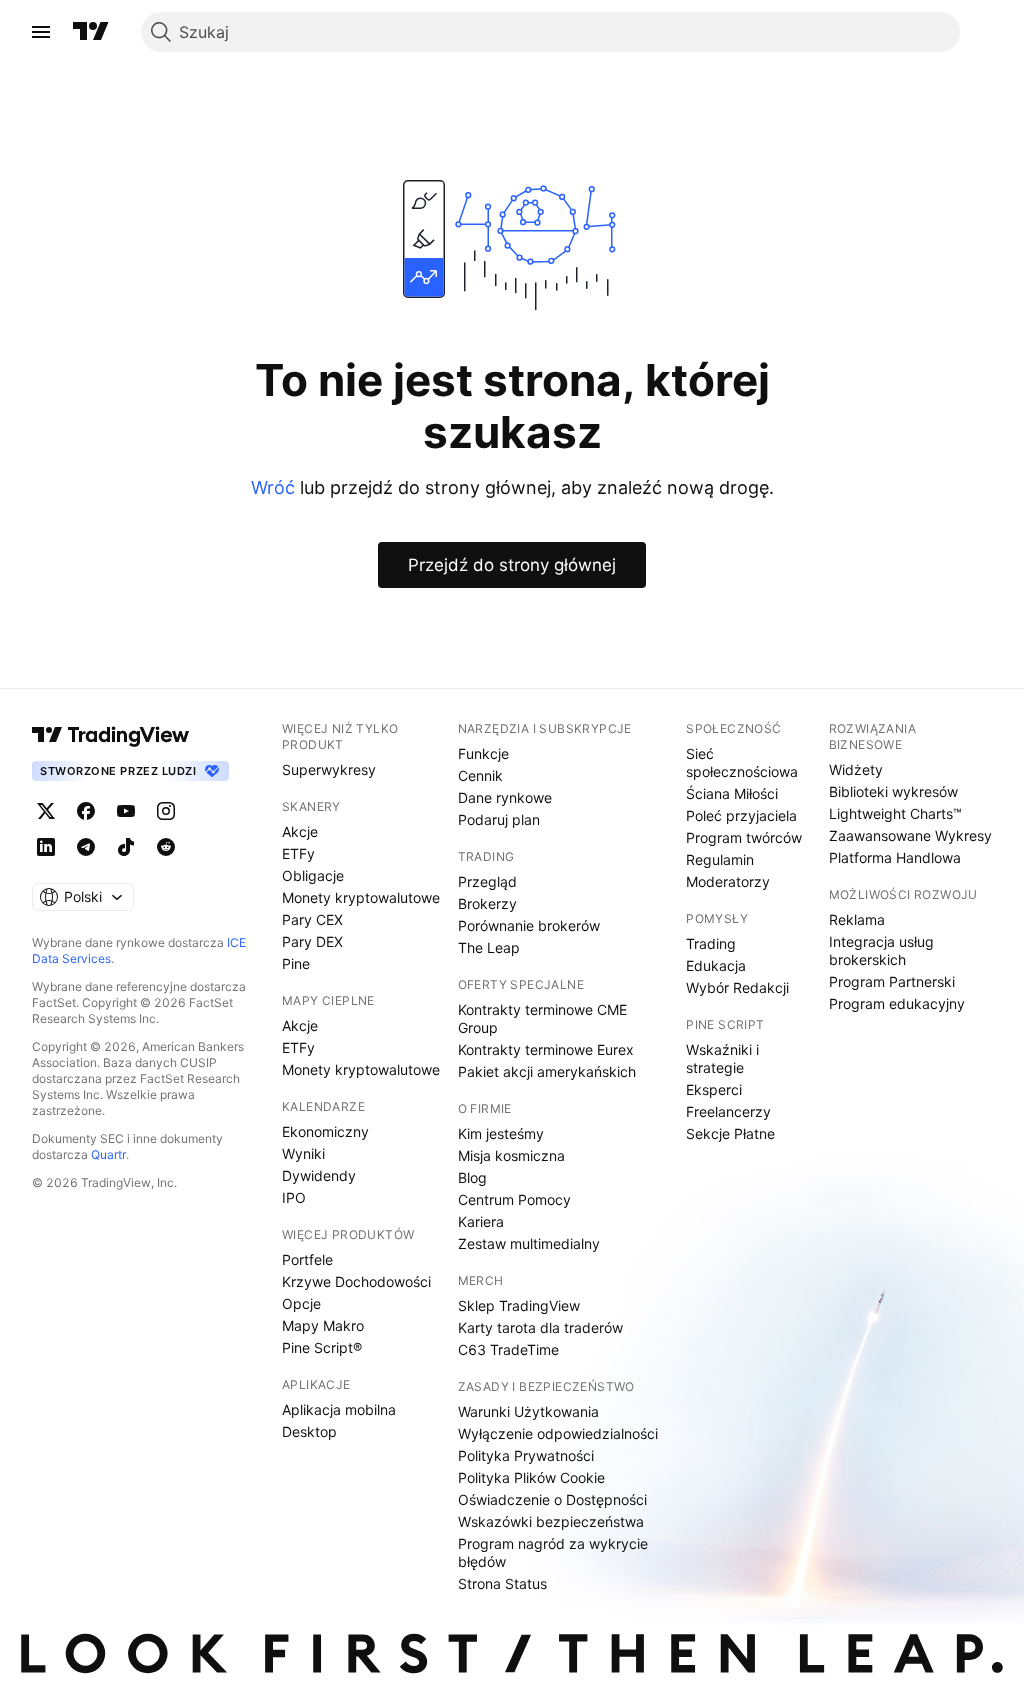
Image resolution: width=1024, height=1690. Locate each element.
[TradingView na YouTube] (126, 811)
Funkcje (483, 753)
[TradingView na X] (46, 811)
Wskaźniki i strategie (722, 1058)
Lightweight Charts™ (895, 813)
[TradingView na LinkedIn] (46, 847)
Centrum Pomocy (514, 1199)
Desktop (309, 1431)
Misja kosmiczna (511, 1155)
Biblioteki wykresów (893, 791)
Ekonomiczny (325, 1131)
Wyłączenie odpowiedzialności (558, 1433)
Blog (472, 1177)
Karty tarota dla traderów (540, 1327)
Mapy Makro (323, 1325)
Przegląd (487, 881)
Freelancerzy (728, 1111)
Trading (711, 943)
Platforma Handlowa (895, 857)
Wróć (273, 487)
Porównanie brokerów (529, 925)
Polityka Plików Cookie (531, 1477)
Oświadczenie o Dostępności (552, 1499)
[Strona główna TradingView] (91, 32)
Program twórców (744, 837)
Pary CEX (312, 919)
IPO (294, 1197)
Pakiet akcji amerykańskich (547, 1071)
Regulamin (720, 859)
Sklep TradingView (519, 1305)
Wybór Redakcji (737, 987)
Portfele (307, 1259)
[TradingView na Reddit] (166, 847)
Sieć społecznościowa (742, 762)
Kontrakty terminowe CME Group (542, 1018)
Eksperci (714, 1089)
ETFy (298, 853)
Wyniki (303, 1153)
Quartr (108, 1154)
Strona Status (502, 1583)
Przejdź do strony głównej (512, 565)
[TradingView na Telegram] (86, 847)
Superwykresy (329, 769)
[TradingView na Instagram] (166, 811)
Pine (296, 963)
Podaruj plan (499, 819)
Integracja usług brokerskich (881, 950)
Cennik (480, 775)
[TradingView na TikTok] (126, 847)
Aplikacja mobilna (339, 1409)
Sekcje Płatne (730, 1133)
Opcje (301, 1303)
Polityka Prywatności (526, 1455)
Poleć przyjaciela (741, 815)
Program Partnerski (892, 981)
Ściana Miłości (732, 793)
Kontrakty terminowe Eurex (546, 1049)
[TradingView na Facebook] (86, 811)
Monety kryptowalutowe (361, 897)
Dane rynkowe (505, 797)
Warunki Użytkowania (528, 1411)
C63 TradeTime (508, 1349)
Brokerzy (487, 903)
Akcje (300, 831)
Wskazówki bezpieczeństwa (551, 1521)
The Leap (489, 947)
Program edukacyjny (897, 1003)
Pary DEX (312, 941)
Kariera (481, 1221)
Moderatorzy (728, 881)
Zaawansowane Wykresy (910, 835)
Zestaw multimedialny (529, 1243)
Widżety (856, 769)
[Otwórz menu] (41, 32)
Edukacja (716, 965)
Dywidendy (319, 1175)
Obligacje (313, 875)
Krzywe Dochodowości (356, 1281)
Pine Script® (322, 1347)
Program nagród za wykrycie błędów (553, 1552)
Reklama (857, 919)
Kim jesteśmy (501, 1133)
